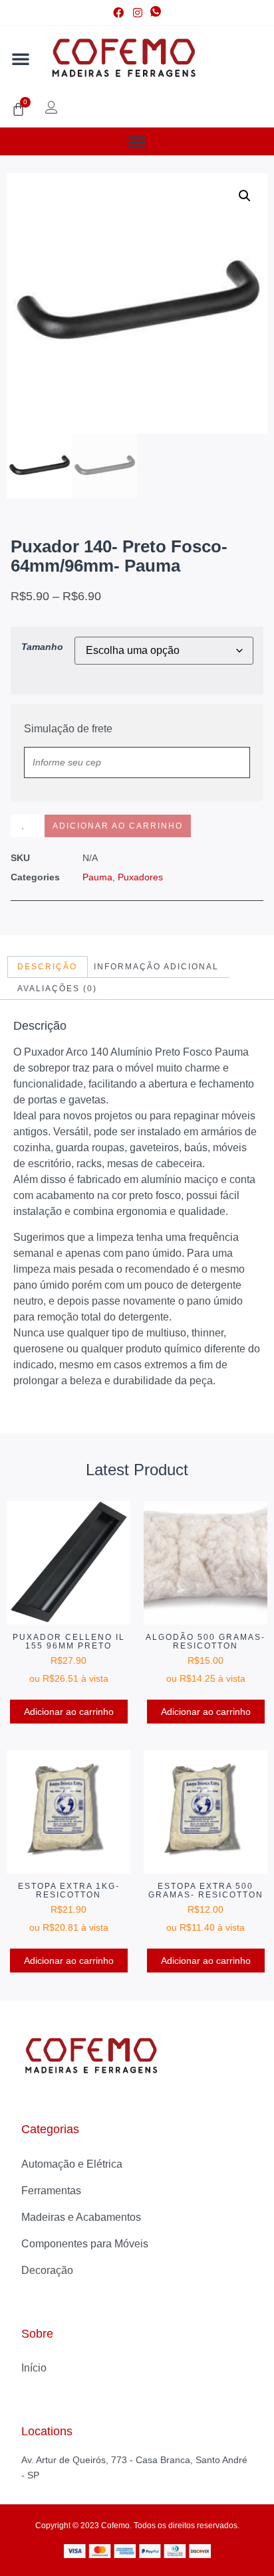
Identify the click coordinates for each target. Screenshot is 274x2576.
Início (34, 2368)
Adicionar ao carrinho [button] (69, 1712)
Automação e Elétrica (72, 2164)
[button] (21, 58)
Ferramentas (51, 2191)
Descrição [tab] (47, 967)
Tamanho (42, 647)
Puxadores (140, 877)
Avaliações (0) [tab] (57, 989)
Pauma (97, 877)
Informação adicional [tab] (156, 967)
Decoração (47, 2270)
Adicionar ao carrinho (118, 826)
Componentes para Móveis (85, 2244)
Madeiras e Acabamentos (81, 2217)
